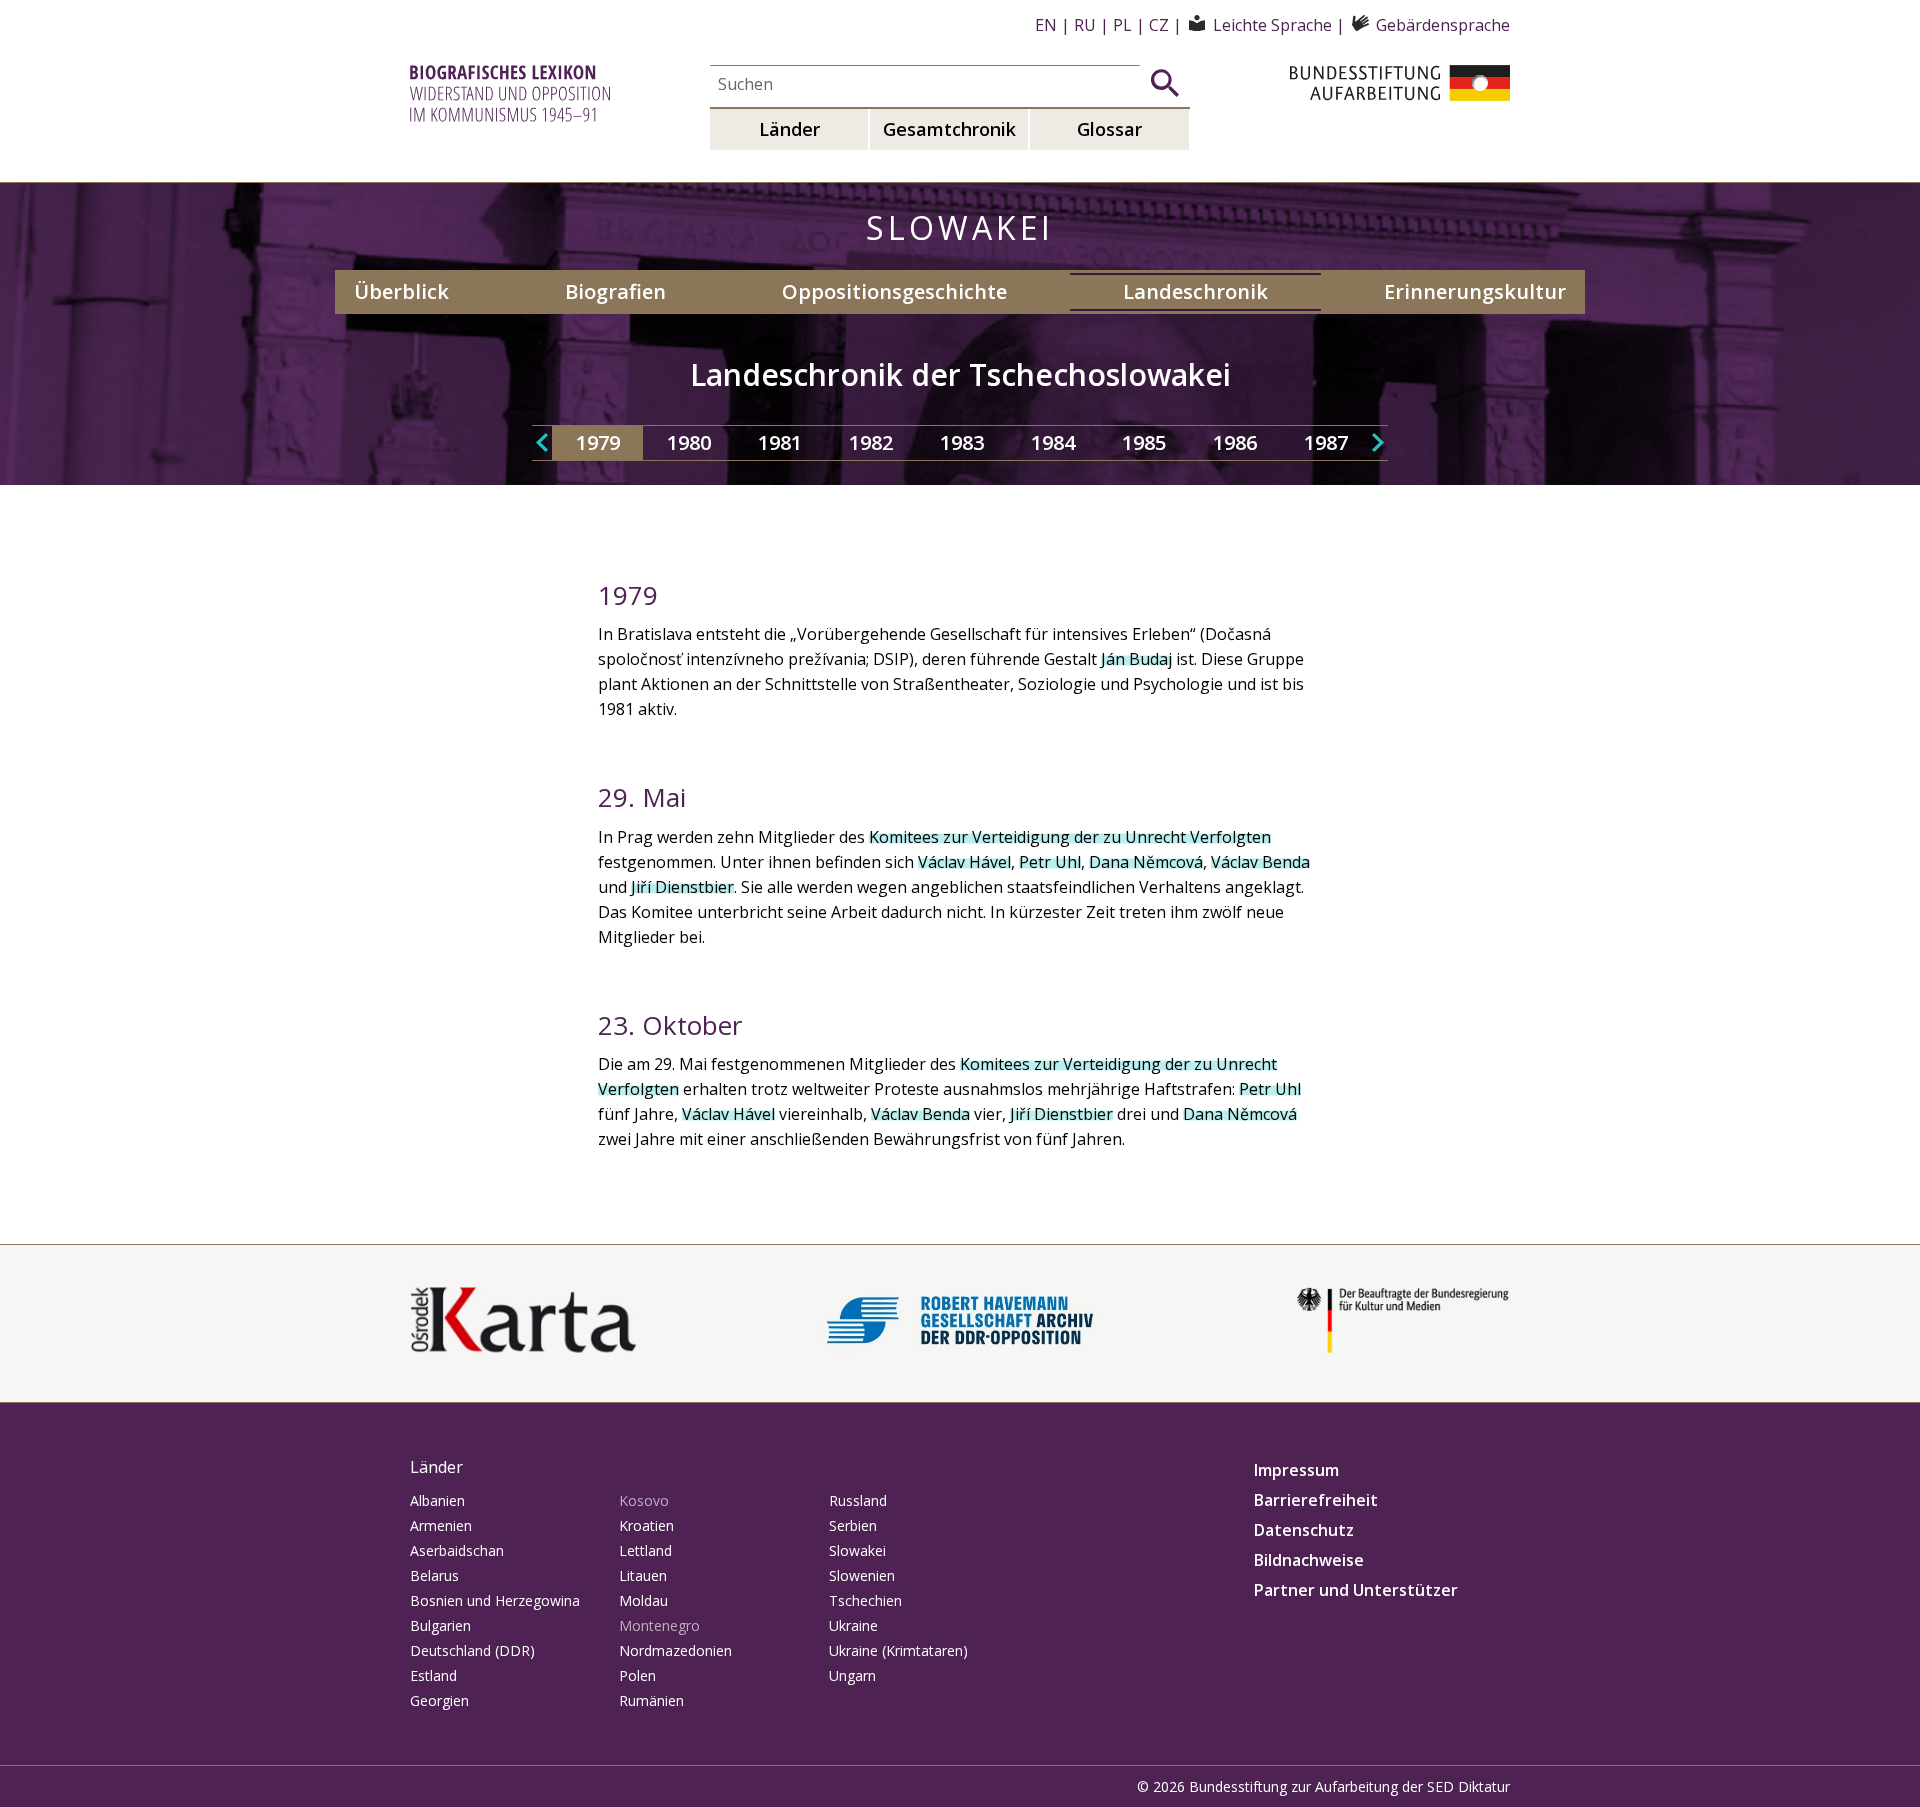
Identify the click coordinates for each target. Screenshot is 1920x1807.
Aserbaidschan (457, 1550)
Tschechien (865, 1600)
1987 (1326, 442)
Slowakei (857, 1550)
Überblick (401, 291)
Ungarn (852, 1675)
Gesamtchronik (949, 129)
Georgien (439, 1700)
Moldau (643, 1600)
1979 (598, 442)
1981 (780, 442)
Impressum (1296, 1470)
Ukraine (853, 1625)
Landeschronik (1195, 291)
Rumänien (651, 1700)
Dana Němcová (1146, 862)
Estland (433, 1675)
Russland (858, 1500)
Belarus (434, 1575)
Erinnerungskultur (1475, 291)
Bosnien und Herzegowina (495, 1600)
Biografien (615, 291)
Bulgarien (440, 1625)
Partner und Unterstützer (1356, 1590)
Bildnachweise (1309, 1560)
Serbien (853, 1525)
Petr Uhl (1050, 862)
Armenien (441, 1525)
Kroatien (646, 1525)
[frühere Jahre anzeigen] (542, 443)
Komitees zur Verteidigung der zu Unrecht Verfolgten (1070, 837)
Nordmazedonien (675, 1650)
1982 (871, 442)
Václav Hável (964, 862)
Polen (637, 1675)
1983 (962, 442)
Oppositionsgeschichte (894, 291)
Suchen (1165, 83)
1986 (1235, 442)
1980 (689, 442)
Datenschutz (1304, 1530)
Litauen (643, 1575)
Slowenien (862, 1575)
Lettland (645, 1550)
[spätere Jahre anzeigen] (1378, 443)
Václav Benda (1260, 862)
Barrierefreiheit (1316, 1500)
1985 (1144, 442)
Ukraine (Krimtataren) (898, 1650)
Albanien (437, 1500)
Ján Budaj (1136, 659)
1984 (1053, 442)
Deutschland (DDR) (472, 1650)
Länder (789, 129)
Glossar (1109, 129)
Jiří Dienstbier (682, 887)
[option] (597, 443)
